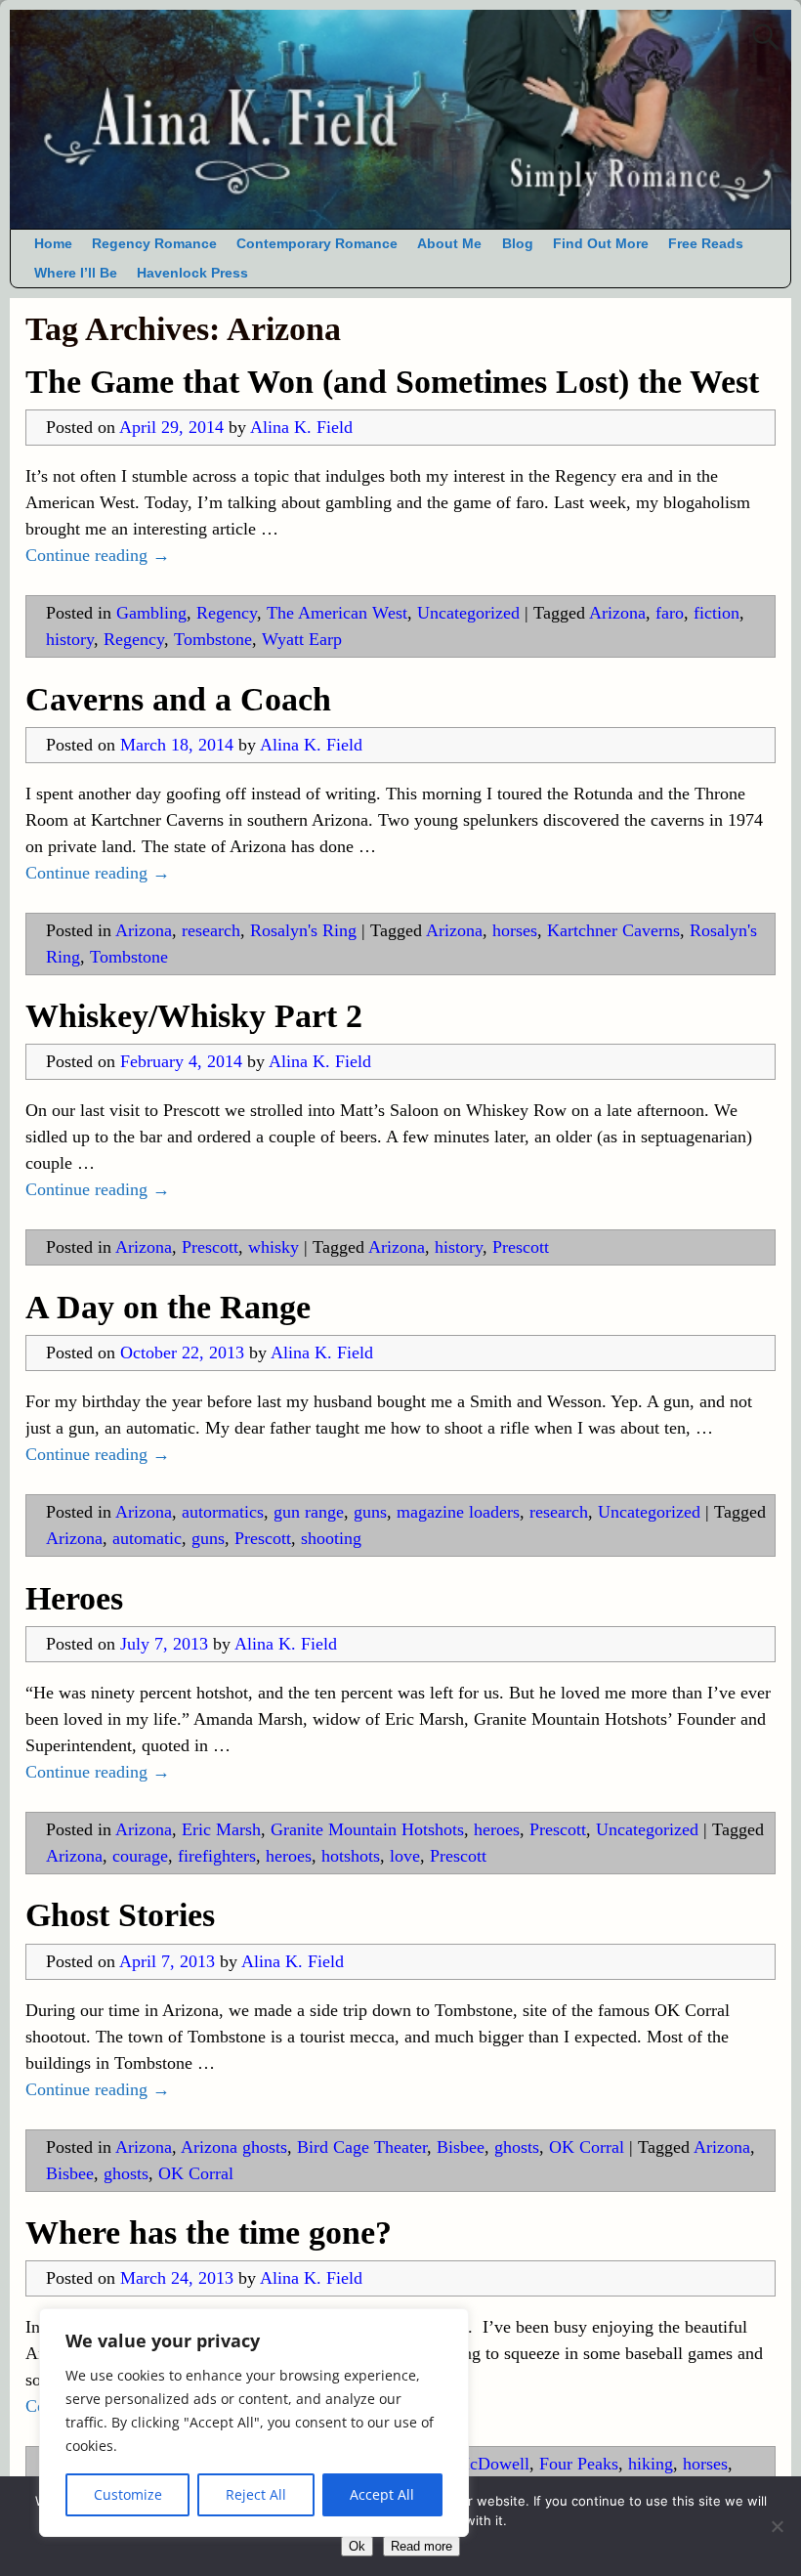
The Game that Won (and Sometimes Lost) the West (392, 382)
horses (515, 930)
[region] (254, 2423)
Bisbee (461, 2147)
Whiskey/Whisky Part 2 (194, 1016)
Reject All (256, 2494)
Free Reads (706, 244)
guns (370, 1512)
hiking (651, 2464)
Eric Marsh (221, 1829)
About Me (449, 244)
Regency (227, 613)
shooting (331, 1538)
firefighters (217, 1856)
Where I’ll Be (76, 273)
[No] (777, 2526)
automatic (147, 1538)
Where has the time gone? (209, 2233)
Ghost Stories (120, 1915)
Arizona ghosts (234, 2147)
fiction (717, 613)
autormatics (223, 1512)
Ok (357, 2546)
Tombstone (213, 639)
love (405, 1856)
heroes (497, 1829)
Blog (518, 244)
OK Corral (587, 2147)
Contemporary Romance (317, 244)
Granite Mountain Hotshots (367, 1829)
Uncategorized (468, 613)
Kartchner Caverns (613, 930)
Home (53, 244)
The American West (337, 613)
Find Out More (601, 244)
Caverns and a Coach (178, 699)
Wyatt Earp (302, 639)
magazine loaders (458, 1512)
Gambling (151, 613)
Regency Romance (154, 244)
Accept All (382, 2494)
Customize (128, 2494)
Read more (422, 2546)
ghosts (517, 2147)
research (211, 930)
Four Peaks (579, 2464)
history (70, 639)
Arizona (617, 613)
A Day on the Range (168, 1307)
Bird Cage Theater (362, 2147)
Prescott (210, 1247)
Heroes (74, 1598)
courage (140, 1856)
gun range (309, 1512)
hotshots (351, 1856)
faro (670, 613)
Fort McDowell (475, 2464)
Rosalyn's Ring (303, 930)
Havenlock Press (192, 273)
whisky (274, 1247)
